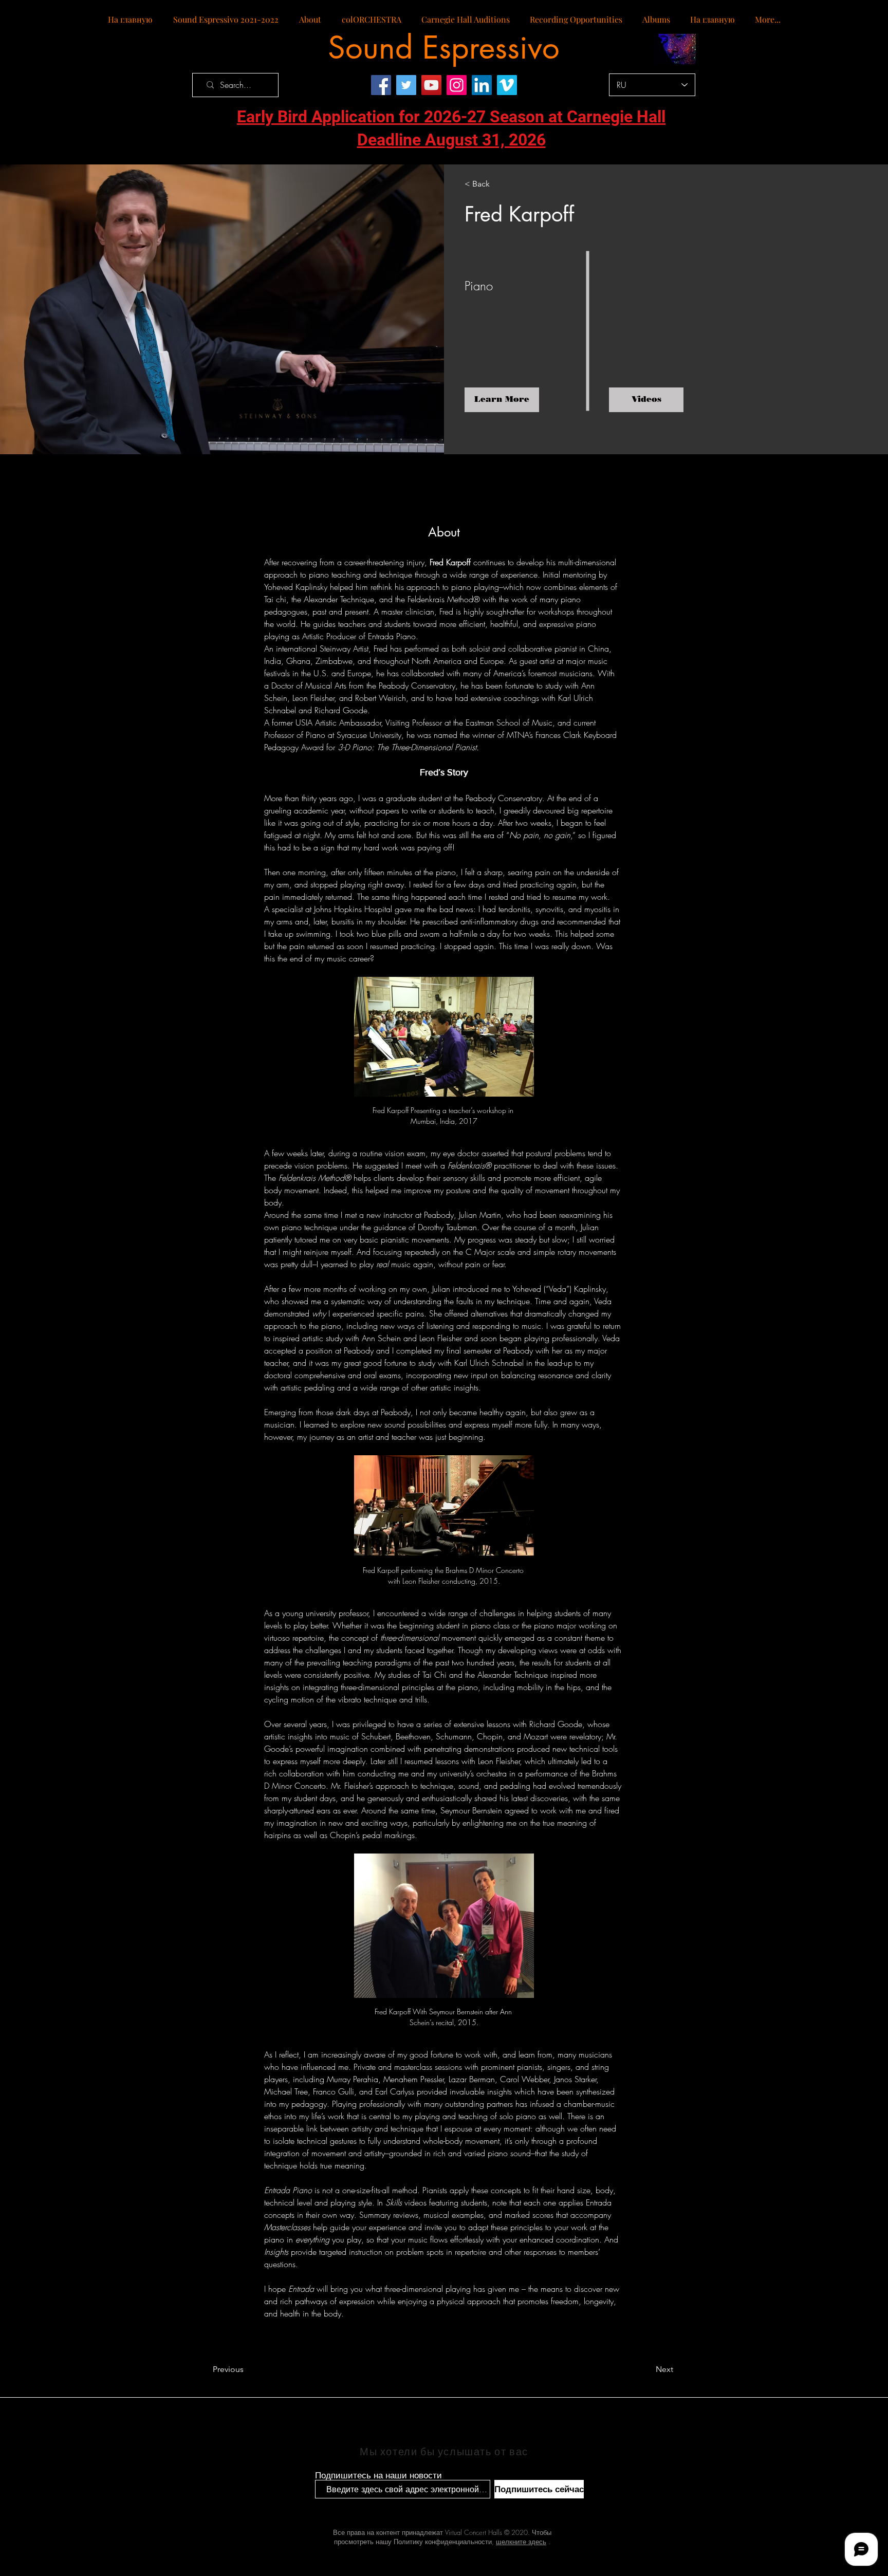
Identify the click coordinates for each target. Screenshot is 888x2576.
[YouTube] (431, 85)
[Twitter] (406, 85)
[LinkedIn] (482, 85)
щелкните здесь (521, 2542)
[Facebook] (381, 85)
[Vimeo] (507, 85)
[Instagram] (457, 85)
